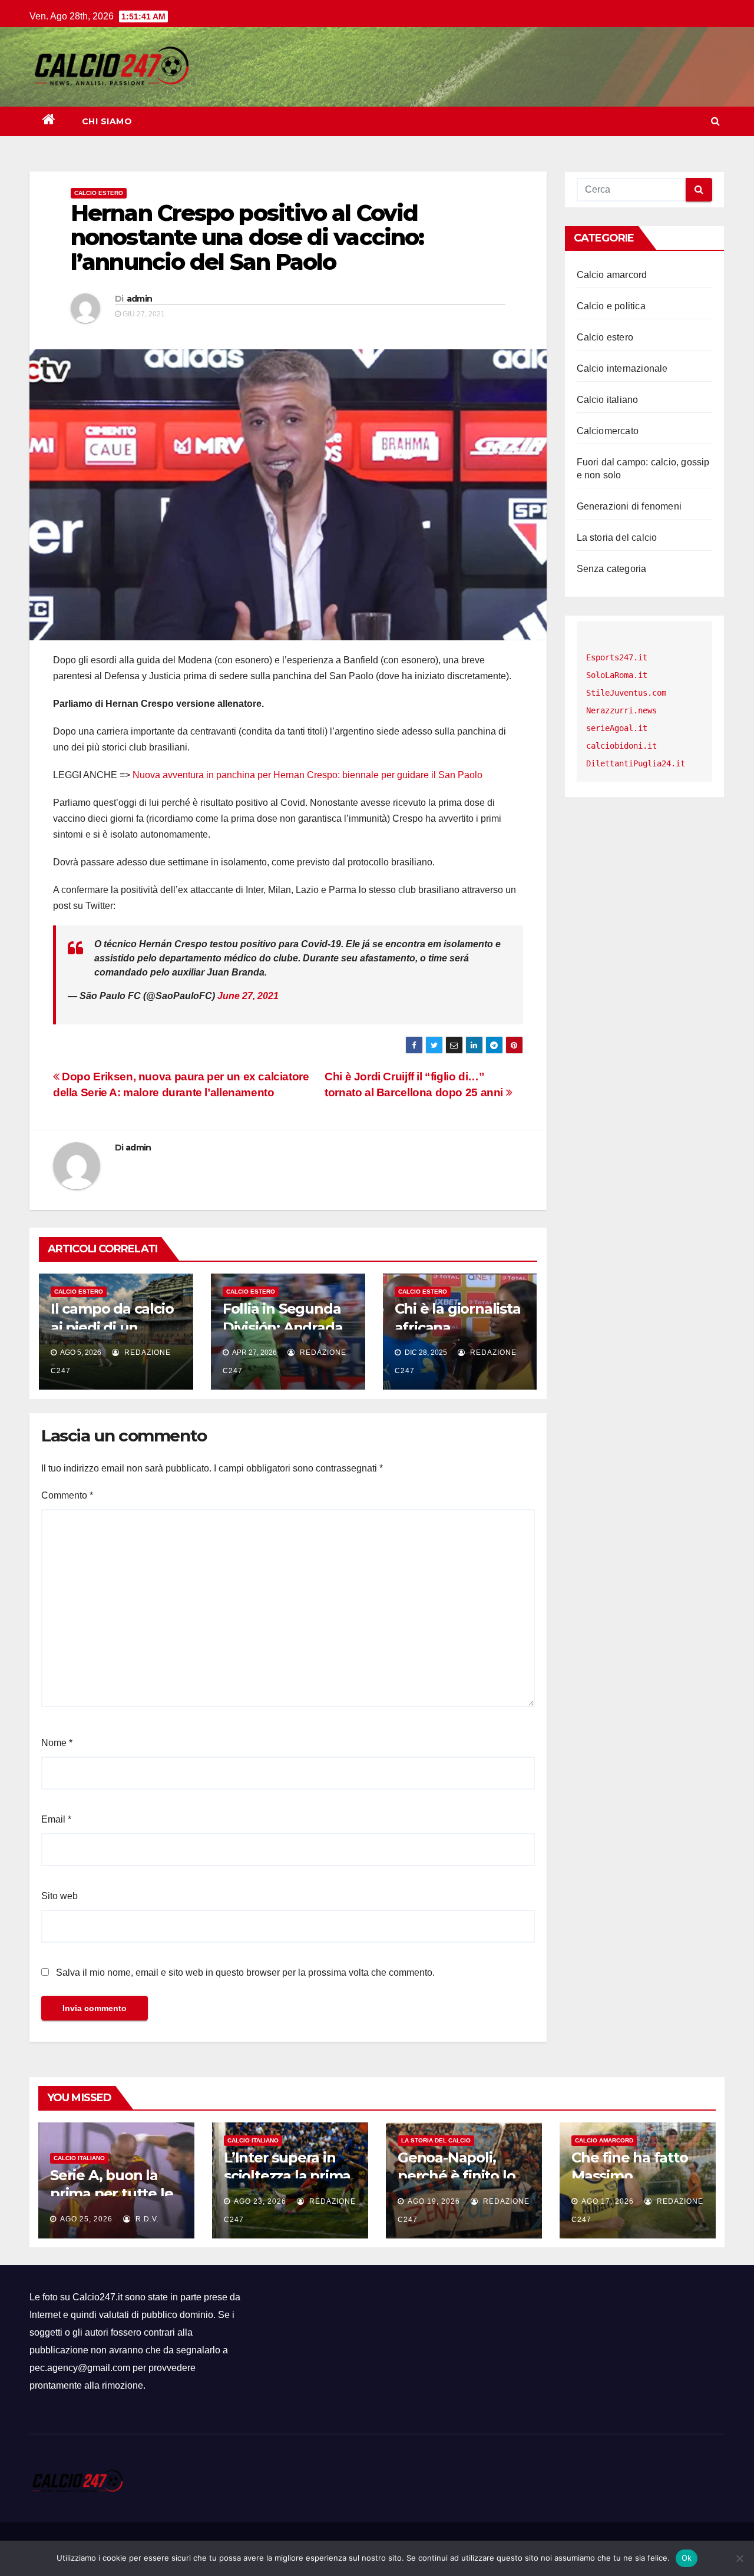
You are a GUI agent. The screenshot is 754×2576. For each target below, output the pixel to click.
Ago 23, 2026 (260, 2201)
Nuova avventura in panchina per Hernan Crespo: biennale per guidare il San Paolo (307, 775)
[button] (715, 121)
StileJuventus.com (626, 693)
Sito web (59, 1896)
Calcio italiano (608, 400)
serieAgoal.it (617, 728)
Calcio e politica (611, 306)
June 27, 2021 (248, 996)
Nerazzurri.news (621, 710)
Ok (687, 2558)
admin (140, 299)
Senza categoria (612, 569)
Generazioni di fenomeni (629, 506)
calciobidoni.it (621, 746)
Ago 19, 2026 (434, 2201)
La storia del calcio (617, 538)
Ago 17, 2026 (608, 2201)
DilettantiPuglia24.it (636, 763)
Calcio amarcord (612, 275)
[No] (739, 2558)
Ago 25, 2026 (86, 2219)
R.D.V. (146, 2219)
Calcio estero (99, 193)
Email (56, 1819)
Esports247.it (617, 657)
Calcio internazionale (622, 368)
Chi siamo (107, 121)
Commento (67, 1495)
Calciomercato (608, 431)
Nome (57, 1743)
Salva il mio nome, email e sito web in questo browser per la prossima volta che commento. (245, 1972)
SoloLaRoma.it (617, 675)
